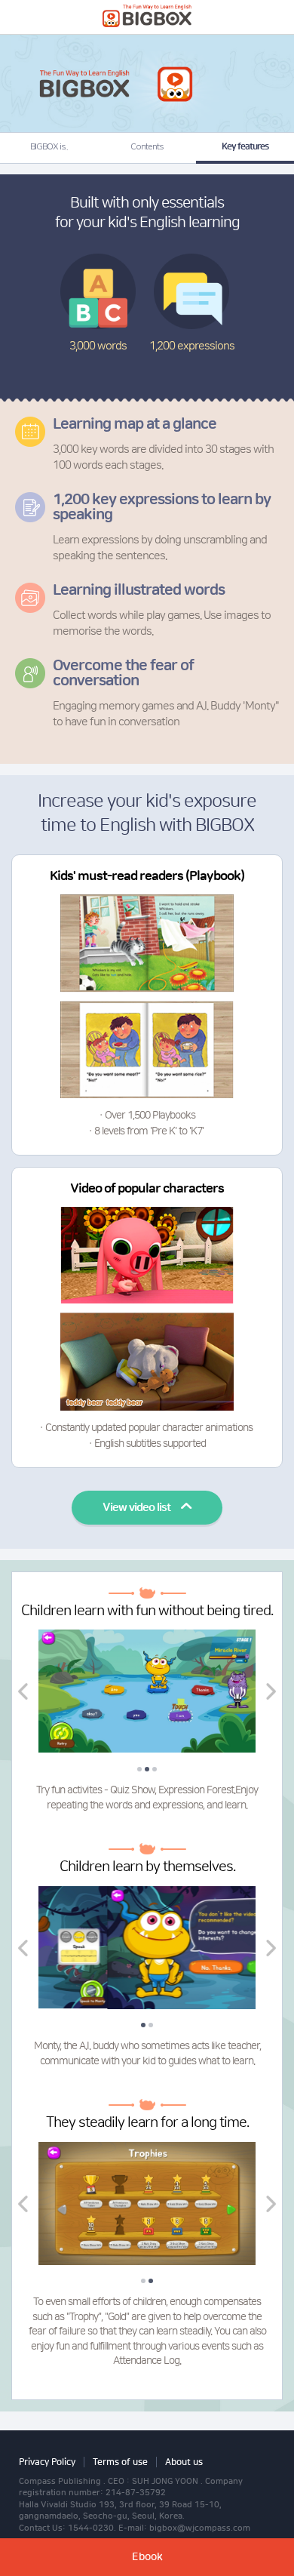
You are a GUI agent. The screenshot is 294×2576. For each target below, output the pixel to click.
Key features (245, 147)
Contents (147, 147)
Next (271, 1691)
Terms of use (120, 2462)
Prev (23, 1691)
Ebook (147, 2557)
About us (184, 2462)
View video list (136, 1508)
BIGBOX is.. (49, 147)
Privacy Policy (47, 2462)
